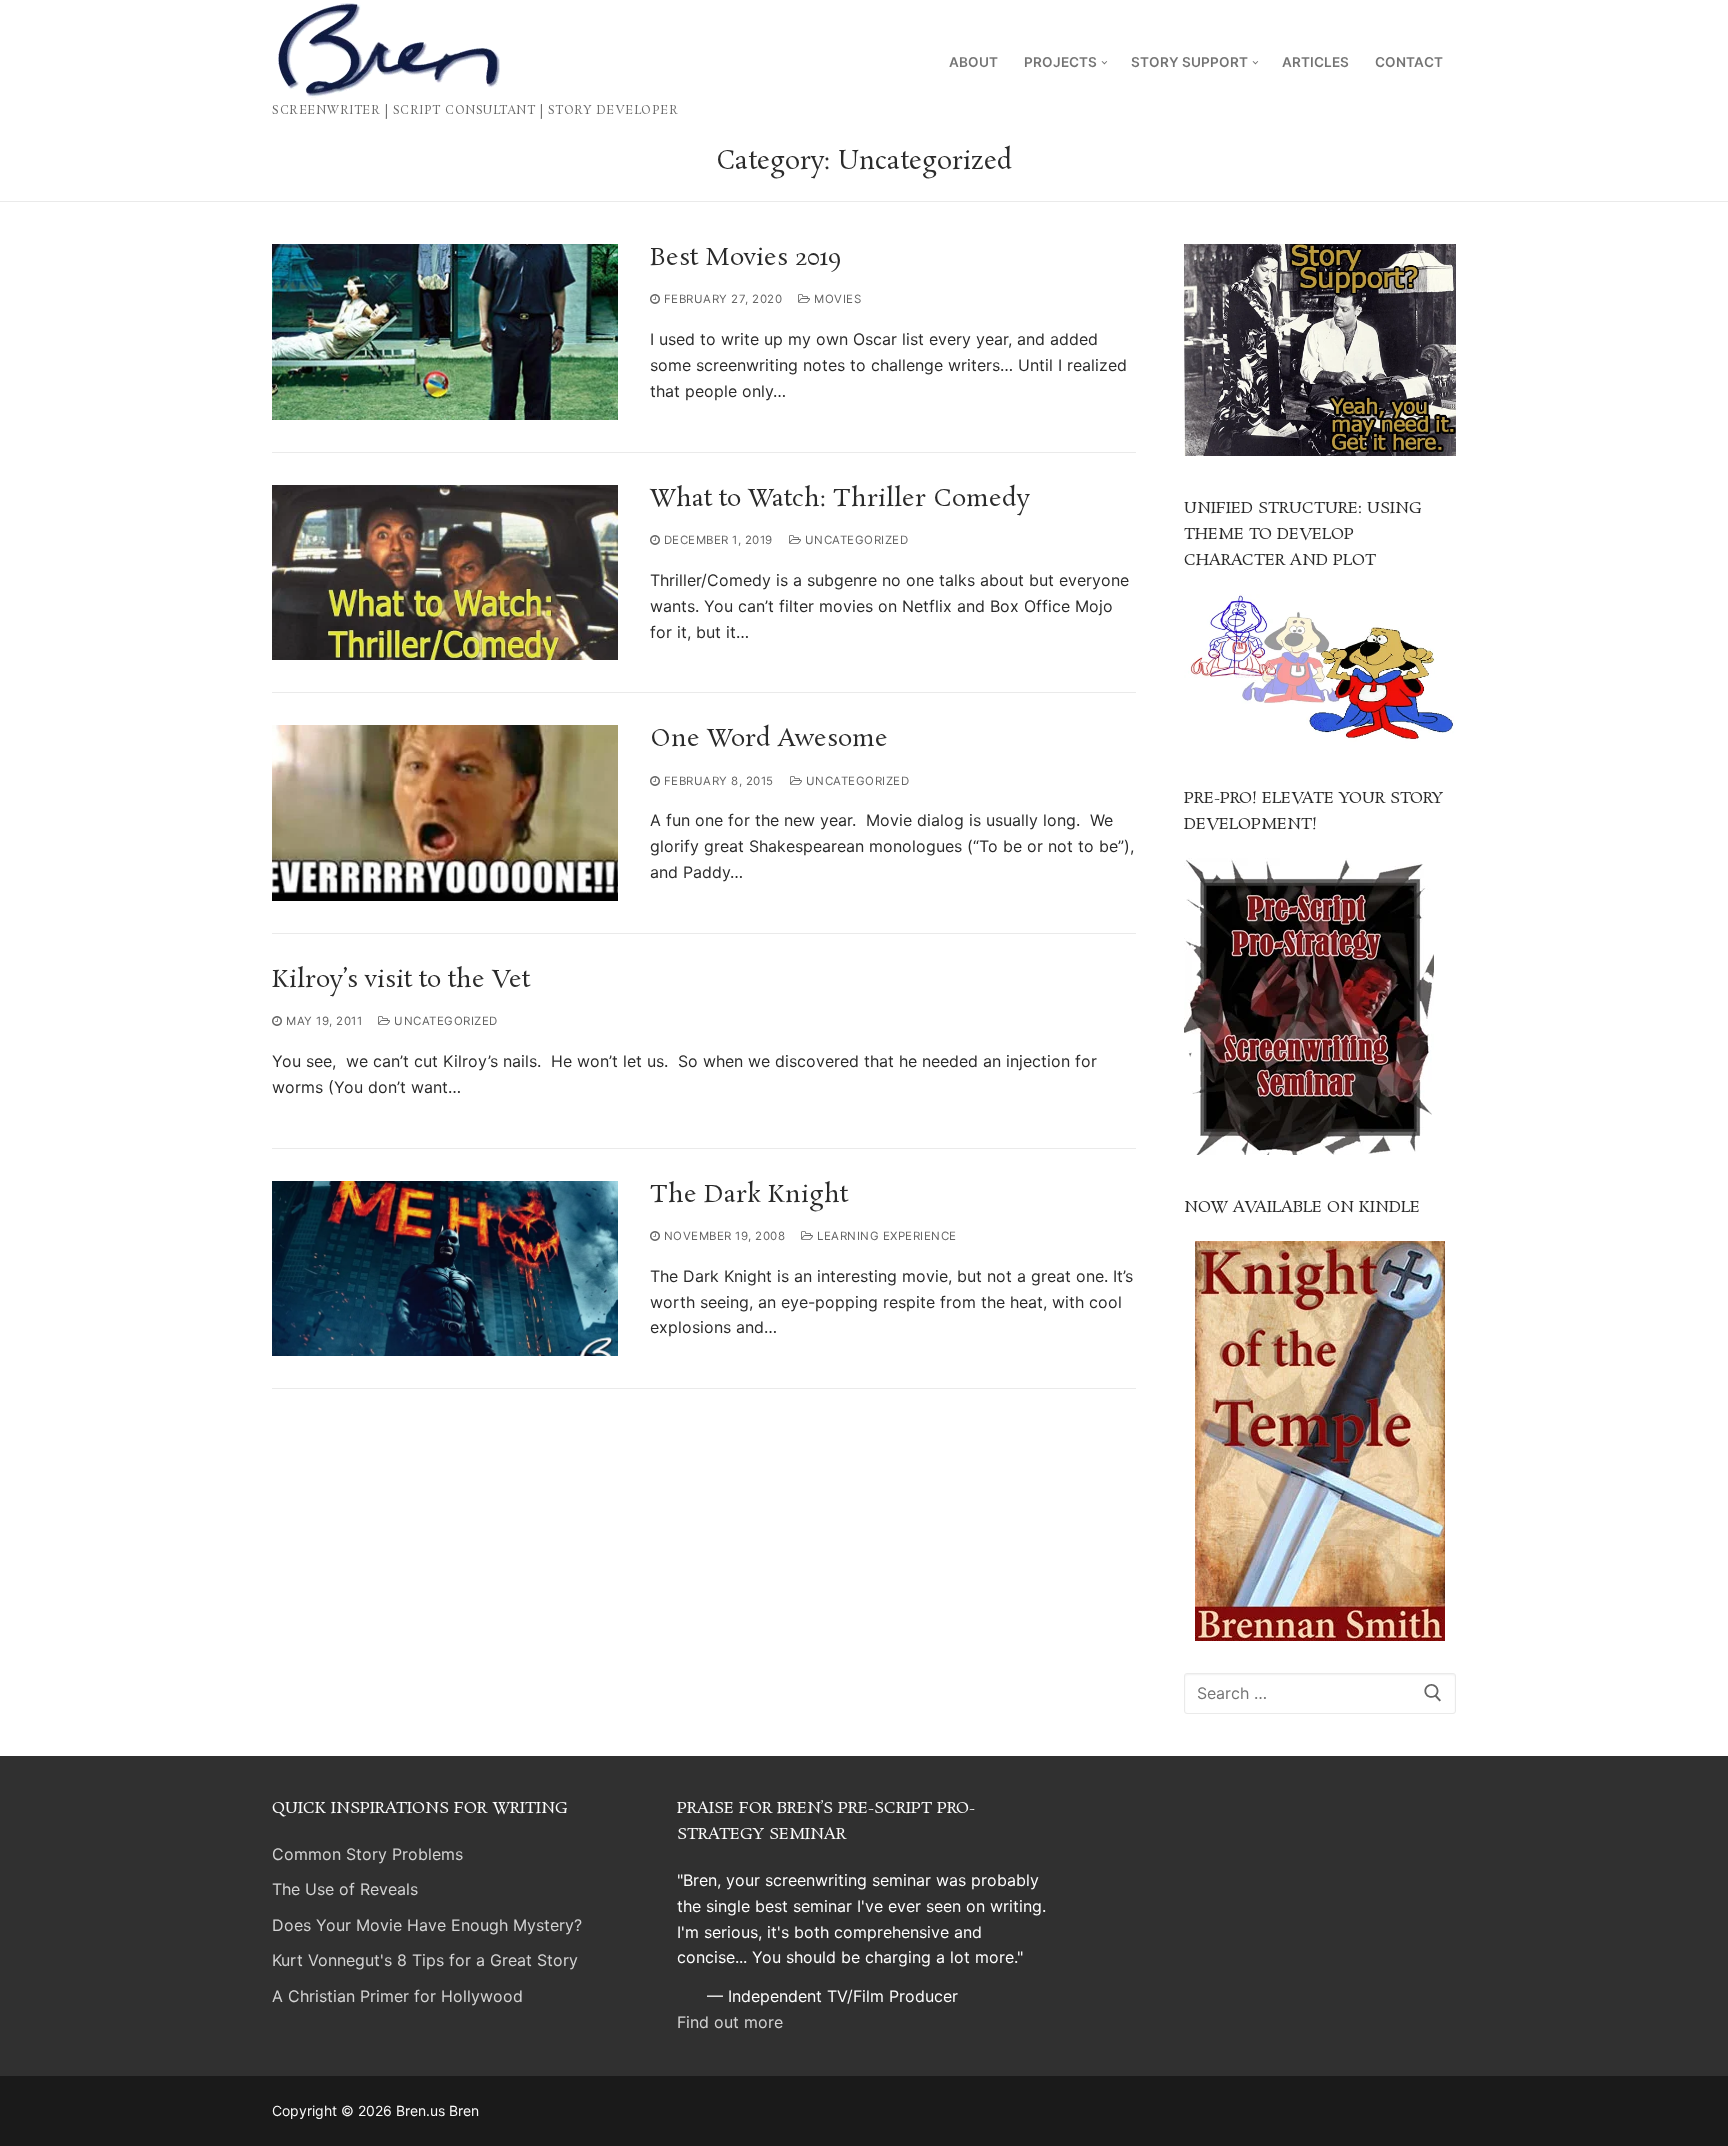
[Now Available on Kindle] (1320, 1441)
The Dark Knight (749, 1195)
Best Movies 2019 (746, 258)
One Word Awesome (769, 739)
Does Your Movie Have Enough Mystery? (427, 1925)
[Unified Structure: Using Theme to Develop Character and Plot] (1320, 740)
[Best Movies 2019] (445, 332)
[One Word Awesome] (445, 813)
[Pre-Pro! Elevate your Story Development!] (1309, 1149)
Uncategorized (854, 540)
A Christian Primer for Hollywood (397, 1996)
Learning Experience (885, 1236)
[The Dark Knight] (445, 1269)
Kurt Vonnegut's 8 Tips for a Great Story (425, 1960)
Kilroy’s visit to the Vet (401, 980)
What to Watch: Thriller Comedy (840, 499)
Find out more (730, 2022)
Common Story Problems (367, 1854)
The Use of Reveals (345, 1889)
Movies (836, 299)
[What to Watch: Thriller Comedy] (445, 573)
